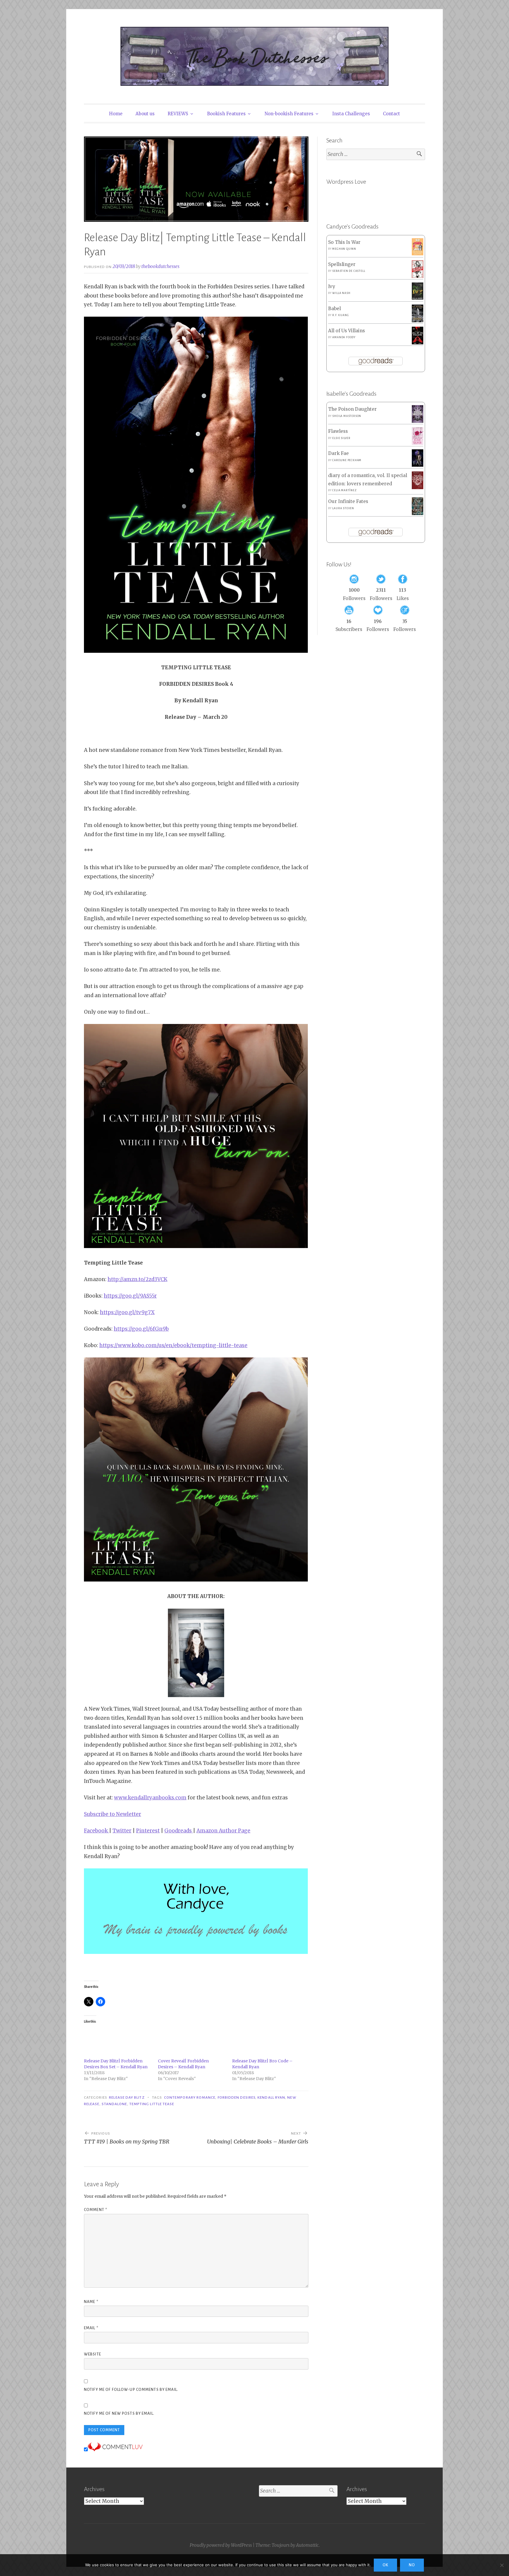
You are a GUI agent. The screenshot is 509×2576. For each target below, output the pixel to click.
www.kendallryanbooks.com (150, 1798)
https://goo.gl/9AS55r (130, 1296)
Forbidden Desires (237, 2097)
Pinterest (148, 1831)
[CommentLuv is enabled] (115, 2450)
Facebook (96, 1831)
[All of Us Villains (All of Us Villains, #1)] (418, 343)
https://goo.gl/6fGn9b (141, 1329)
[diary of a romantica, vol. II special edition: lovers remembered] (418, 488)
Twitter (122, 1831)
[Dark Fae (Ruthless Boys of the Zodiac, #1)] (418, 465)
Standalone (114, 2104)
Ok (385, 2565)
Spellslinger (342, 264)
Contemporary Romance (190, 2097)
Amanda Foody (344, 337)
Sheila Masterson (347, 416)
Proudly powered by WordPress (221, 2545)
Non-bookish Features (289, 114)
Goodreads (179, 1831)
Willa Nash (341, 293)
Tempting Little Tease (152, 2104)
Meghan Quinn (344, 249)
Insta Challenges (351, 114)
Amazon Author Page (223, 1831)
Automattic (307, 2545)
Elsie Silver (341, 438)
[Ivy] (418, 298)
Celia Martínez (344, 490)
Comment (96, 2210)
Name (91, 2302)
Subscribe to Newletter (113, 1814)
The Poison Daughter (352, 409)
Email (91, 2328)
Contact (391, 114)
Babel (334, 309)
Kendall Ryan (271, 2097)
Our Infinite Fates (348, 501)
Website (92, 2354)
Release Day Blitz (127, 2097)
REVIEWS (178, 114)
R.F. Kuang (341, 315)
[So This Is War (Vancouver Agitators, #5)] (418, 254)
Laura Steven (343, 508)
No (412, 2565)
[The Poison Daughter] (418, 421)
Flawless (338, 431)
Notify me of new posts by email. (119, 2414)
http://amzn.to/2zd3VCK (137, 1279)
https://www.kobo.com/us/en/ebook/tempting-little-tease (173, 1345)
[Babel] (418, 321)
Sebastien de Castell (349, 271)
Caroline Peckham (347, 460)
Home (116, 114)
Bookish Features (226, 114)
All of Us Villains (347, 331)
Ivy (332, 286)
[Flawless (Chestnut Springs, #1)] (418, 443)
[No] (502, 2565)
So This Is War (344, 242)
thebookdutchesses (160, 266)
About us (145, 114)
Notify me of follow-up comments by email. (131, 2390)
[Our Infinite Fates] (418, 513)
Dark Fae (338, 453)
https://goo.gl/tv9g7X (127, 1312)
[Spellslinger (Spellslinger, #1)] (418, 277)
